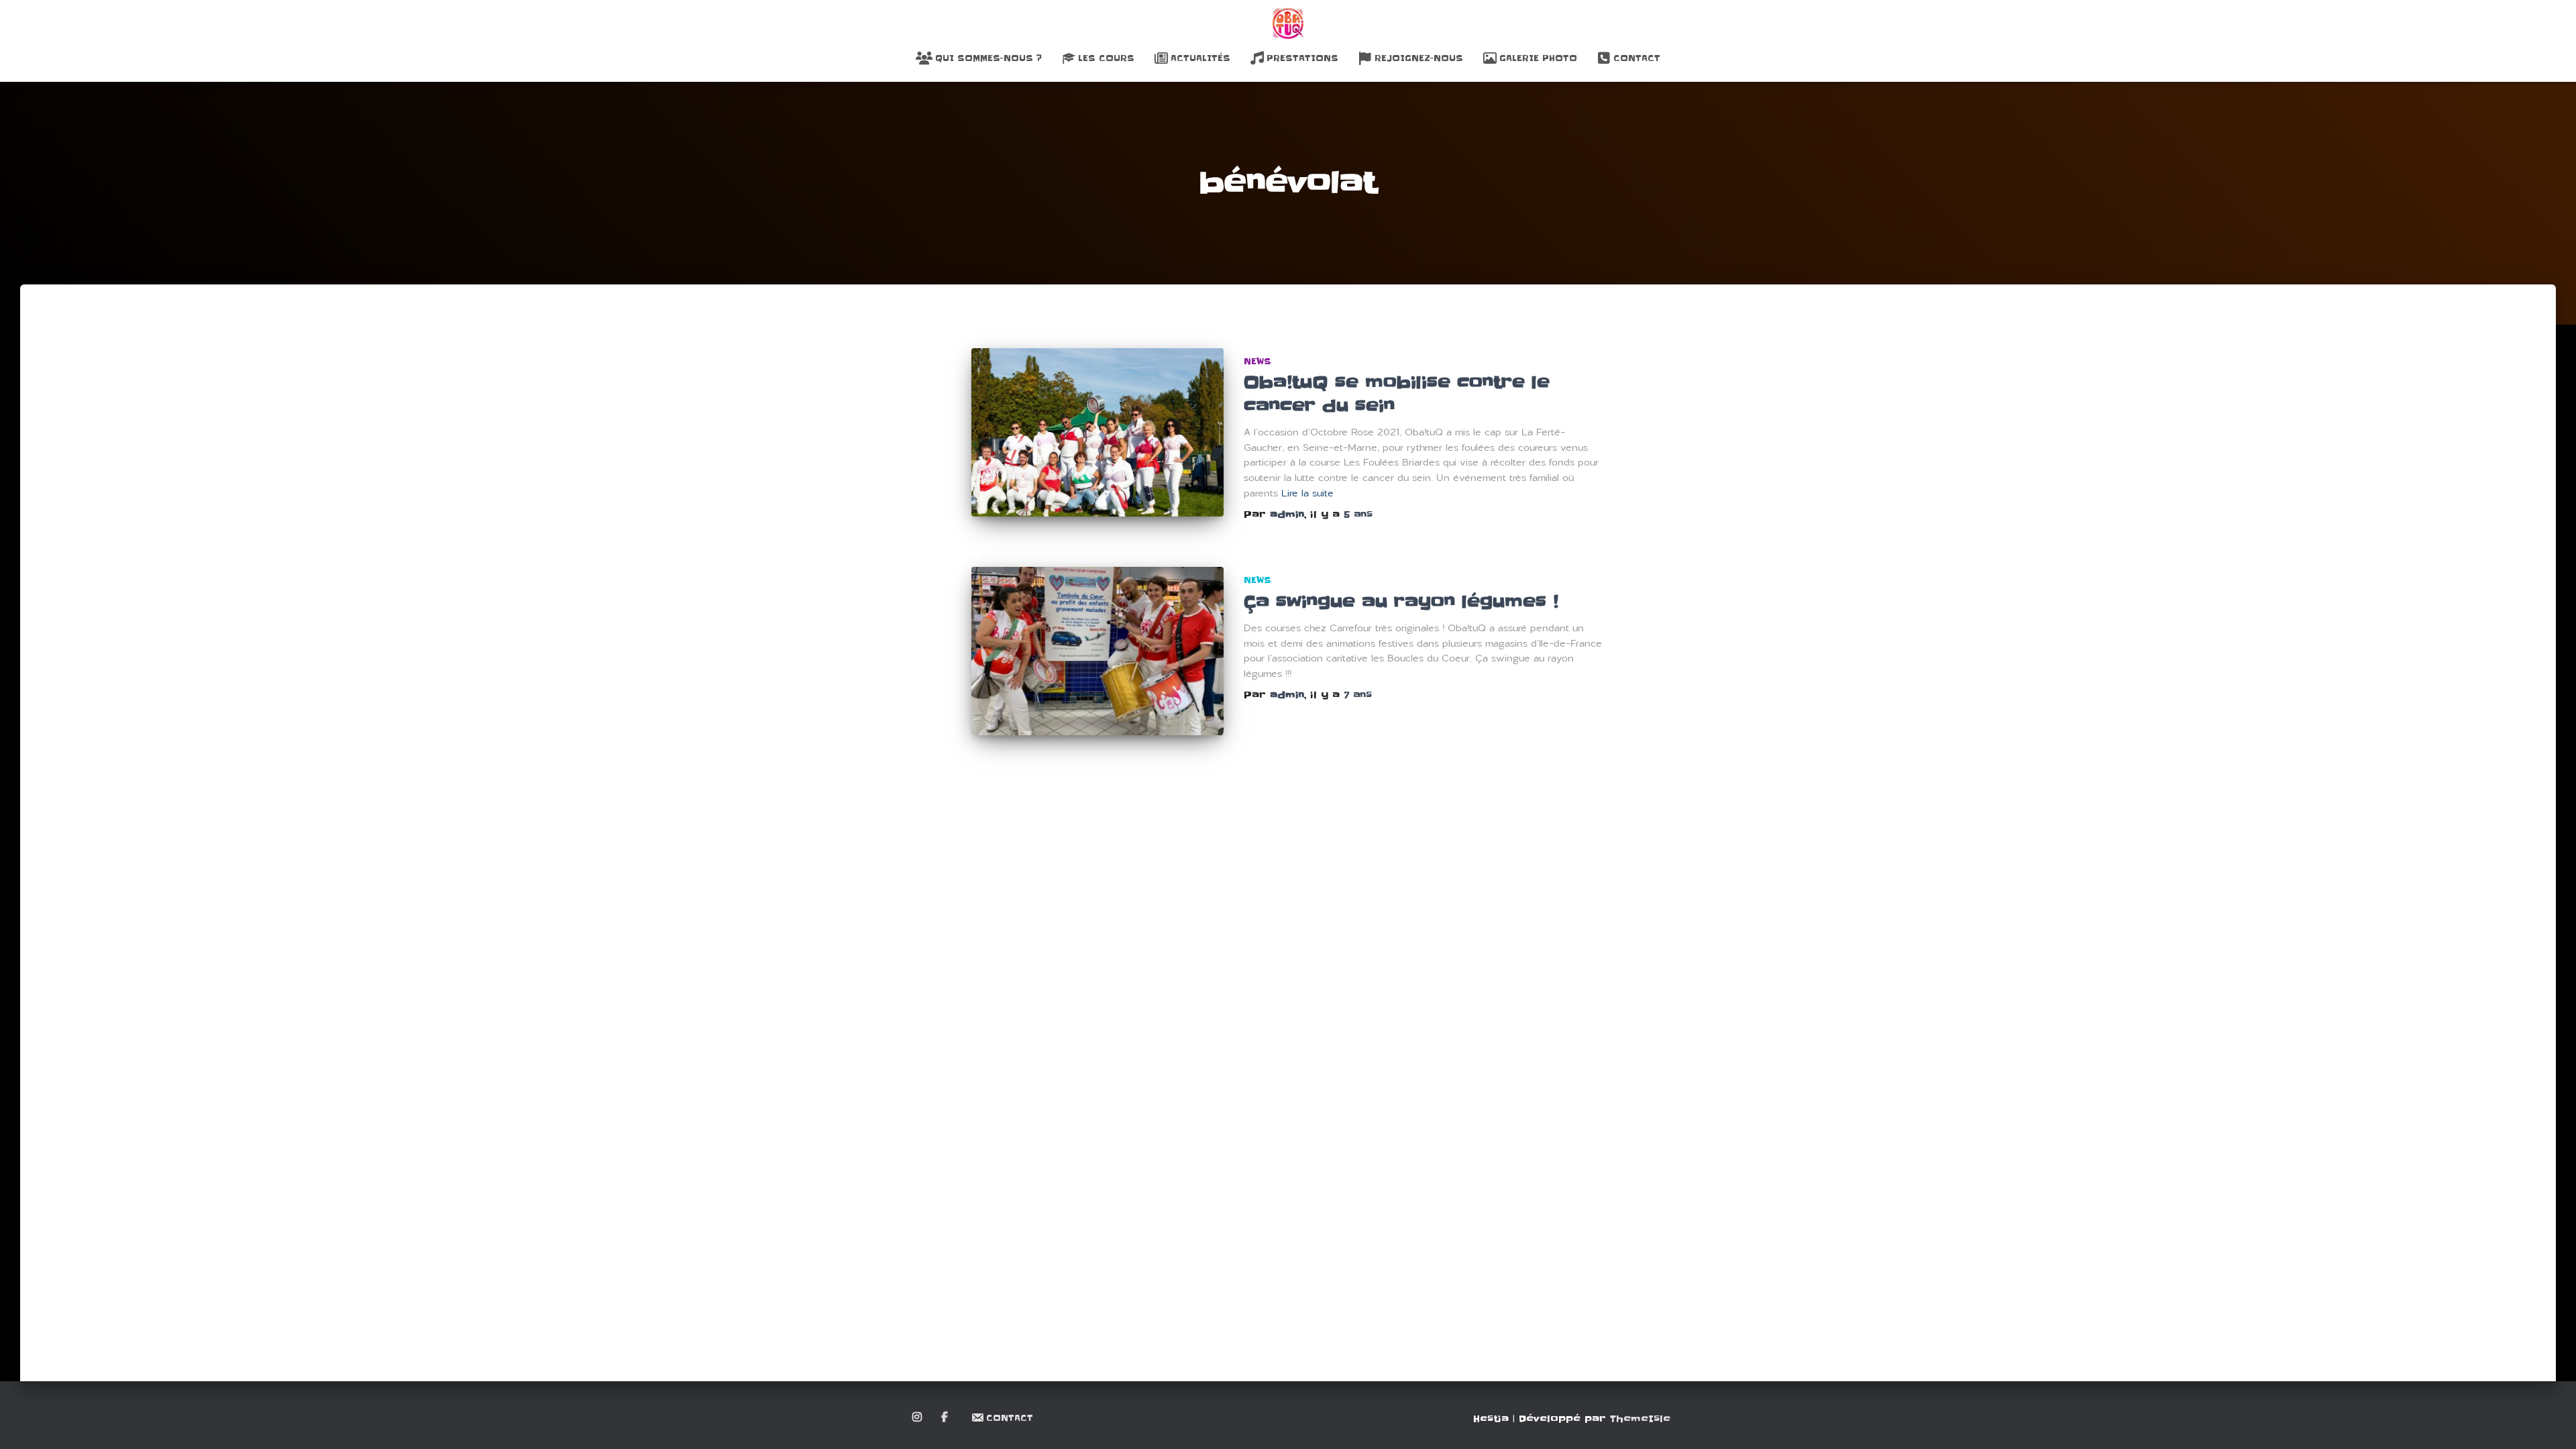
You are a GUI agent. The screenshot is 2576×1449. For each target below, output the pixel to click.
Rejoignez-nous (1419, 58)
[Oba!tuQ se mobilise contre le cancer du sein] (1097, 432)
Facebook (946, 1417)
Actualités (1200, 58)
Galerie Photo (1538, 58)
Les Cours (1106, 58)
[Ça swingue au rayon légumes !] (1097, 651)
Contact (1637, 58)
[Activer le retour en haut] (2550, 1422)
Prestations (1302, 58)
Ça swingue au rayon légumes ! (1401, 602)
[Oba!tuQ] (1288, 23)
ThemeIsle (1640, 1419)
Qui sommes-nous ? (988, 58)
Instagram (918, 1417)
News (1257, 361)
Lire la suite (1307, 493)
